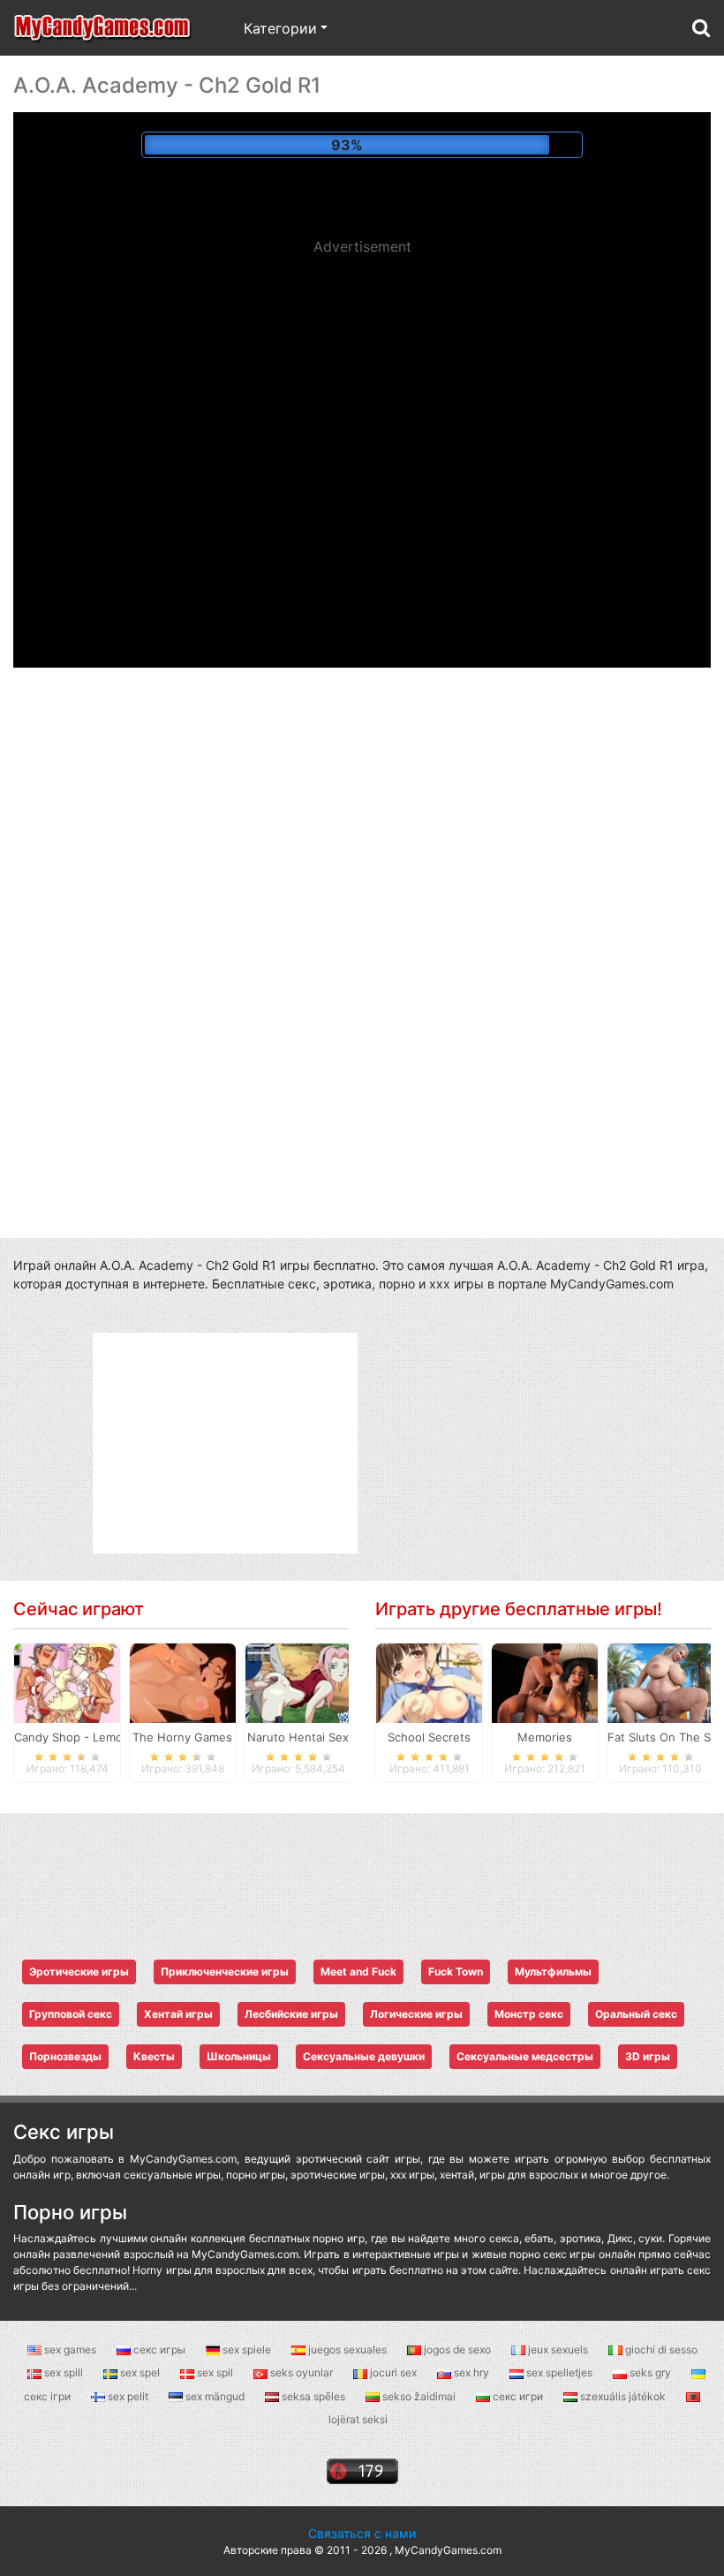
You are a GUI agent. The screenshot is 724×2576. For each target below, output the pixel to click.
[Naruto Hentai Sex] (298, 1682)
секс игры (159, 2349)
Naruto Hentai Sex (298, 1737)
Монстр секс (529, 2014)
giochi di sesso (660, 2349)
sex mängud (215, 2396)
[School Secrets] (429, 1682)
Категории (280, 28)
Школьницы (239, 2056)
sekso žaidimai (419, 2396)
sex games (70, 2349)
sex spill (64, 2372)
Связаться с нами (362, 2533)
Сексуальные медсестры (525, 2056)
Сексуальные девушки (364, 2056)
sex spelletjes (559, 2372)
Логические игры (416, 2014)
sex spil (215, 2372)
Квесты (154, 2056)
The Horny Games (182, 1737)
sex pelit (128, 2396)
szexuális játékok (623, 2396)
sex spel (140, 2372)
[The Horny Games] (183, 1682)
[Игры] (103, 28)
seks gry (650, 2372)
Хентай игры (178, 2014)
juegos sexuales (347, 2349)
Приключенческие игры (225, 1972)
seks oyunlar (302, 2372)
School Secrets (429, 1737)
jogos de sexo (457, 2349)
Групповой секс (71, 2014)
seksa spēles (313, 2396)
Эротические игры (79, 1972)
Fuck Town (456, 1972)
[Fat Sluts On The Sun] (660, 1682)
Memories (545, 1737)
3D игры (648, 2056)
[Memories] (545, 1682)
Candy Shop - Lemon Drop (87, 1737)
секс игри (518, 2396)
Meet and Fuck (358, 1972)
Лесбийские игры (291, 2014)
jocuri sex (393, 2372)
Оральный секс (636, 2014)
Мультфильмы (553, 1972)
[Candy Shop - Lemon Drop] (67, 1682)
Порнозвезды (65, 2056)
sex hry (471, 2372)
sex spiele (247, 2349)
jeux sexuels (558, 2349)
